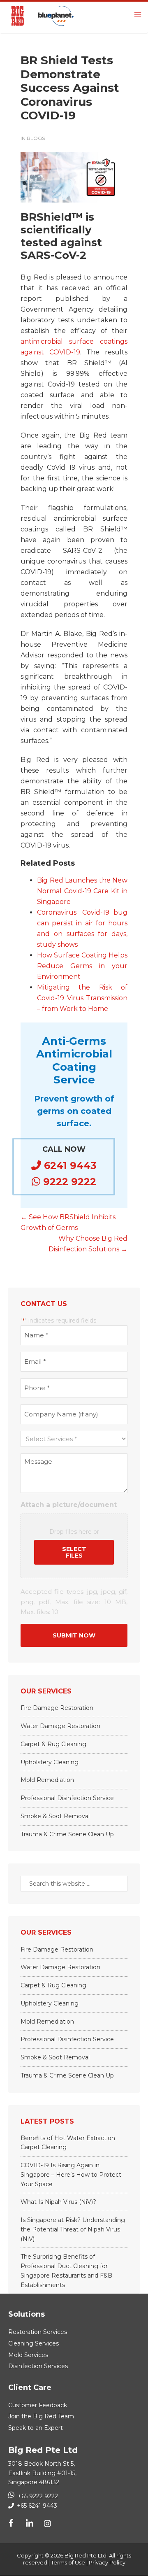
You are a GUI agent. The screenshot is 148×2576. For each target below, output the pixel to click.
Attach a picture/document (69, 1505)
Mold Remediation (47, 1780)
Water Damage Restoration (60, 1726)
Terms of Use (68, 2562)
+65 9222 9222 (38, 2496)
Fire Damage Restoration (57, 1708)
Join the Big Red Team (41, 2416)
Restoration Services (38, 2332)
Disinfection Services (38, 2366)
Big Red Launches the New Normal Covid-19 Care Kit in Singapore (82, 891)
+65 (36, 2506)
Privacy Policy (107, 2562)
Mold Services (28, 2355)
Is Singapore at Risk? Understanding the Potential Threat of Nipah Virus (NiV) (73, 2229)
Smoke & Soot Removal (55, 1816)
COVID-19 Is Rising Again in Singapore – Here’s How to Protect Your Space (71, 2175)
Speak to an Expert (36, 2428)
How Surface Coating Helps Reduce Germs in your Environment (82, 966)
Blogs (36, 138)
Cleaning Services (34, 2343)
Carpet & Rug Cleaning (53, 1744)
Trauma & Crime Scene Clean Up (67, 1834)
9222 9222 (68, 1182)
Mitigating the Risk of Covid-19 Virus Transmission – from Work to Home (82, 998)
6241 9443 (69, 1166)
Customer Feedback (38, 2405)
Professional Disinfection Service (67, 1798)
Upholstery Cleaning (50, 1762)
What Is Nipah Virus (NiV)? (58, 2202)
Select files (74, 1552)
